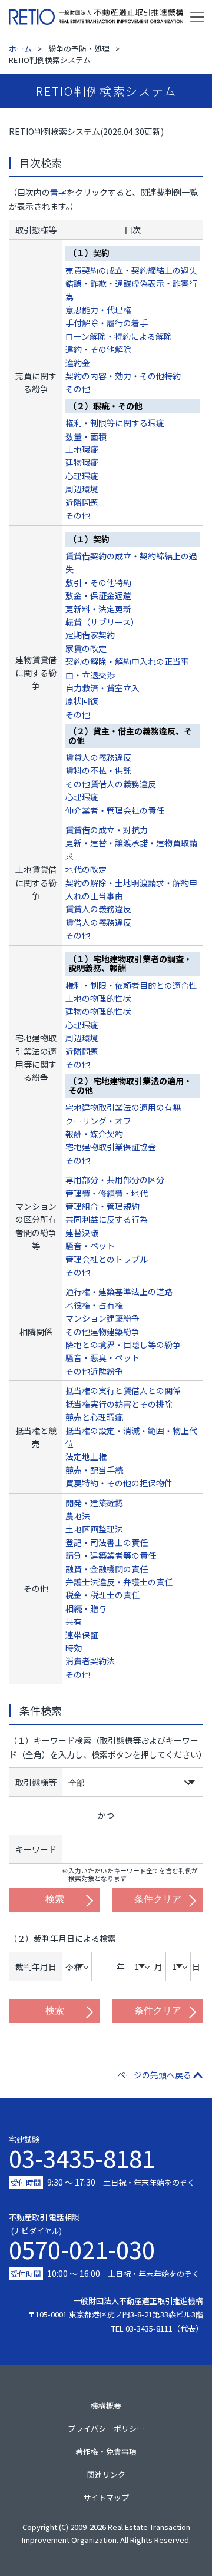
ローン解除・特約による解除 (119, 336)
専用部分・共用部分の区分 (115, 1180)
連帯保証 (82, 1635)
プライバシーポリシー (106, 2428)
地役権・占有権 (94, 1305)
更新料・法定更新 (98, 609)
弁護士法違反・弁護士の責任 (119, 1582)
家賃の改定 (86, 648)
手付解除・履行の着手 (107, 323)
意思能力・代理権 (98, 310)
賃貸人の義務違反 (98, 757)
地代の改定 (86, 869)
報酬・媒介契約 (94, 1134)
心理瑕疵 (82, 476)
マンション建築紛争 (102, 1318)
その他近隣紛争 (94, 1371)
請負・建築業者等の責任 (111, 1555)
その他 (78, 389)
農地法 (78, 1516)
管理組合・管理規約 (102, 1206)
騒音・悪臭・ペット (102, 1357)
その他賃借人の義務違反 (111, 784)
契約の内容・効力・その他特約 (123, 376)
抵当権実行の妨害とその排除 (119, 1404)
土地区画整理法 (94, 1529)
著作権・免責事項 (106, 2451)
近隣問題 (82, 502)
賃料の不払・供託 (98, 770)
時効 (74, 1648)
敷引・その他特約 (98, 582)
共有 (74, 1621)
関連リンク (106, 2474)
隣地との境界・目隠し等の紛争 (123, 1345)
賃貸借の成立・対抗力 (107, 830)
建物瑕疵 (82, 462)
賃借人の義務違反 (98, 922)
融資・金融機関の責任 (107, 1569)
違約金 (78, 363)
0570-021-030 (82, 2246)
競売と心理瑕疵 (94, 1417)
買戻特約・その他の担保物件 (119, 1483)
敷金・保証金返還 (98, 595)
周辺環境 (82, 489)
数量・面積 (86, 436)
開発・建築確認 (94, 1503)
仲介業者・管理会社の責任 (115, 810)
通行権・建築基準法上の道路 (119, 1292)
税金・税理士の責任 (102, 1595)
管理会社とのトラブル (107, 1259)
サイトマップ (106, 2497)
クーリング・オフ (98, 1121)
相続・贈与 (86, 1608)
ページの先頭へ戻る (154, 2075)
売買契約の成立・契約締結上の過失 (131, 270)
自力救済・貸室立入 (102, 688)
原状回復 (82, 701)
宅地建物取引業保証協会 (111, 1147)
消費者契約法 (90, 1661)
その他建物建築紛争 (102, 1332)
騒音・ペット (90, 1246)
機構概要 (106, 2406)
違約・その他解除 (98, 349)
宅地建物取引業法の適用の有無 (123, 1107)
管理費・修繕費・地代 (107, 1193)
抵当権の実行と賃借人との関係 (123, 1390)
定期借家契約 (90, 635)
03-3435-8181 (82, 2158)
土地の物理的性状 (98, 998)
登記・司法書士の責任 (107, 1542)
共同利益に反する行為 (107, 1219)
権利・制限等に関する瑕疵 (115, 423)
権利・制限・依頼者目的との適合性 (131, 985)
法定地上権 (86, 1456)
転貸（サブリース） (102, 622)
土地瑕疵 (82, 449)
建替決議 (82, 1233)
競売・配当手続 (94, 1470)
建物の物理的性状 (98, 1011)
